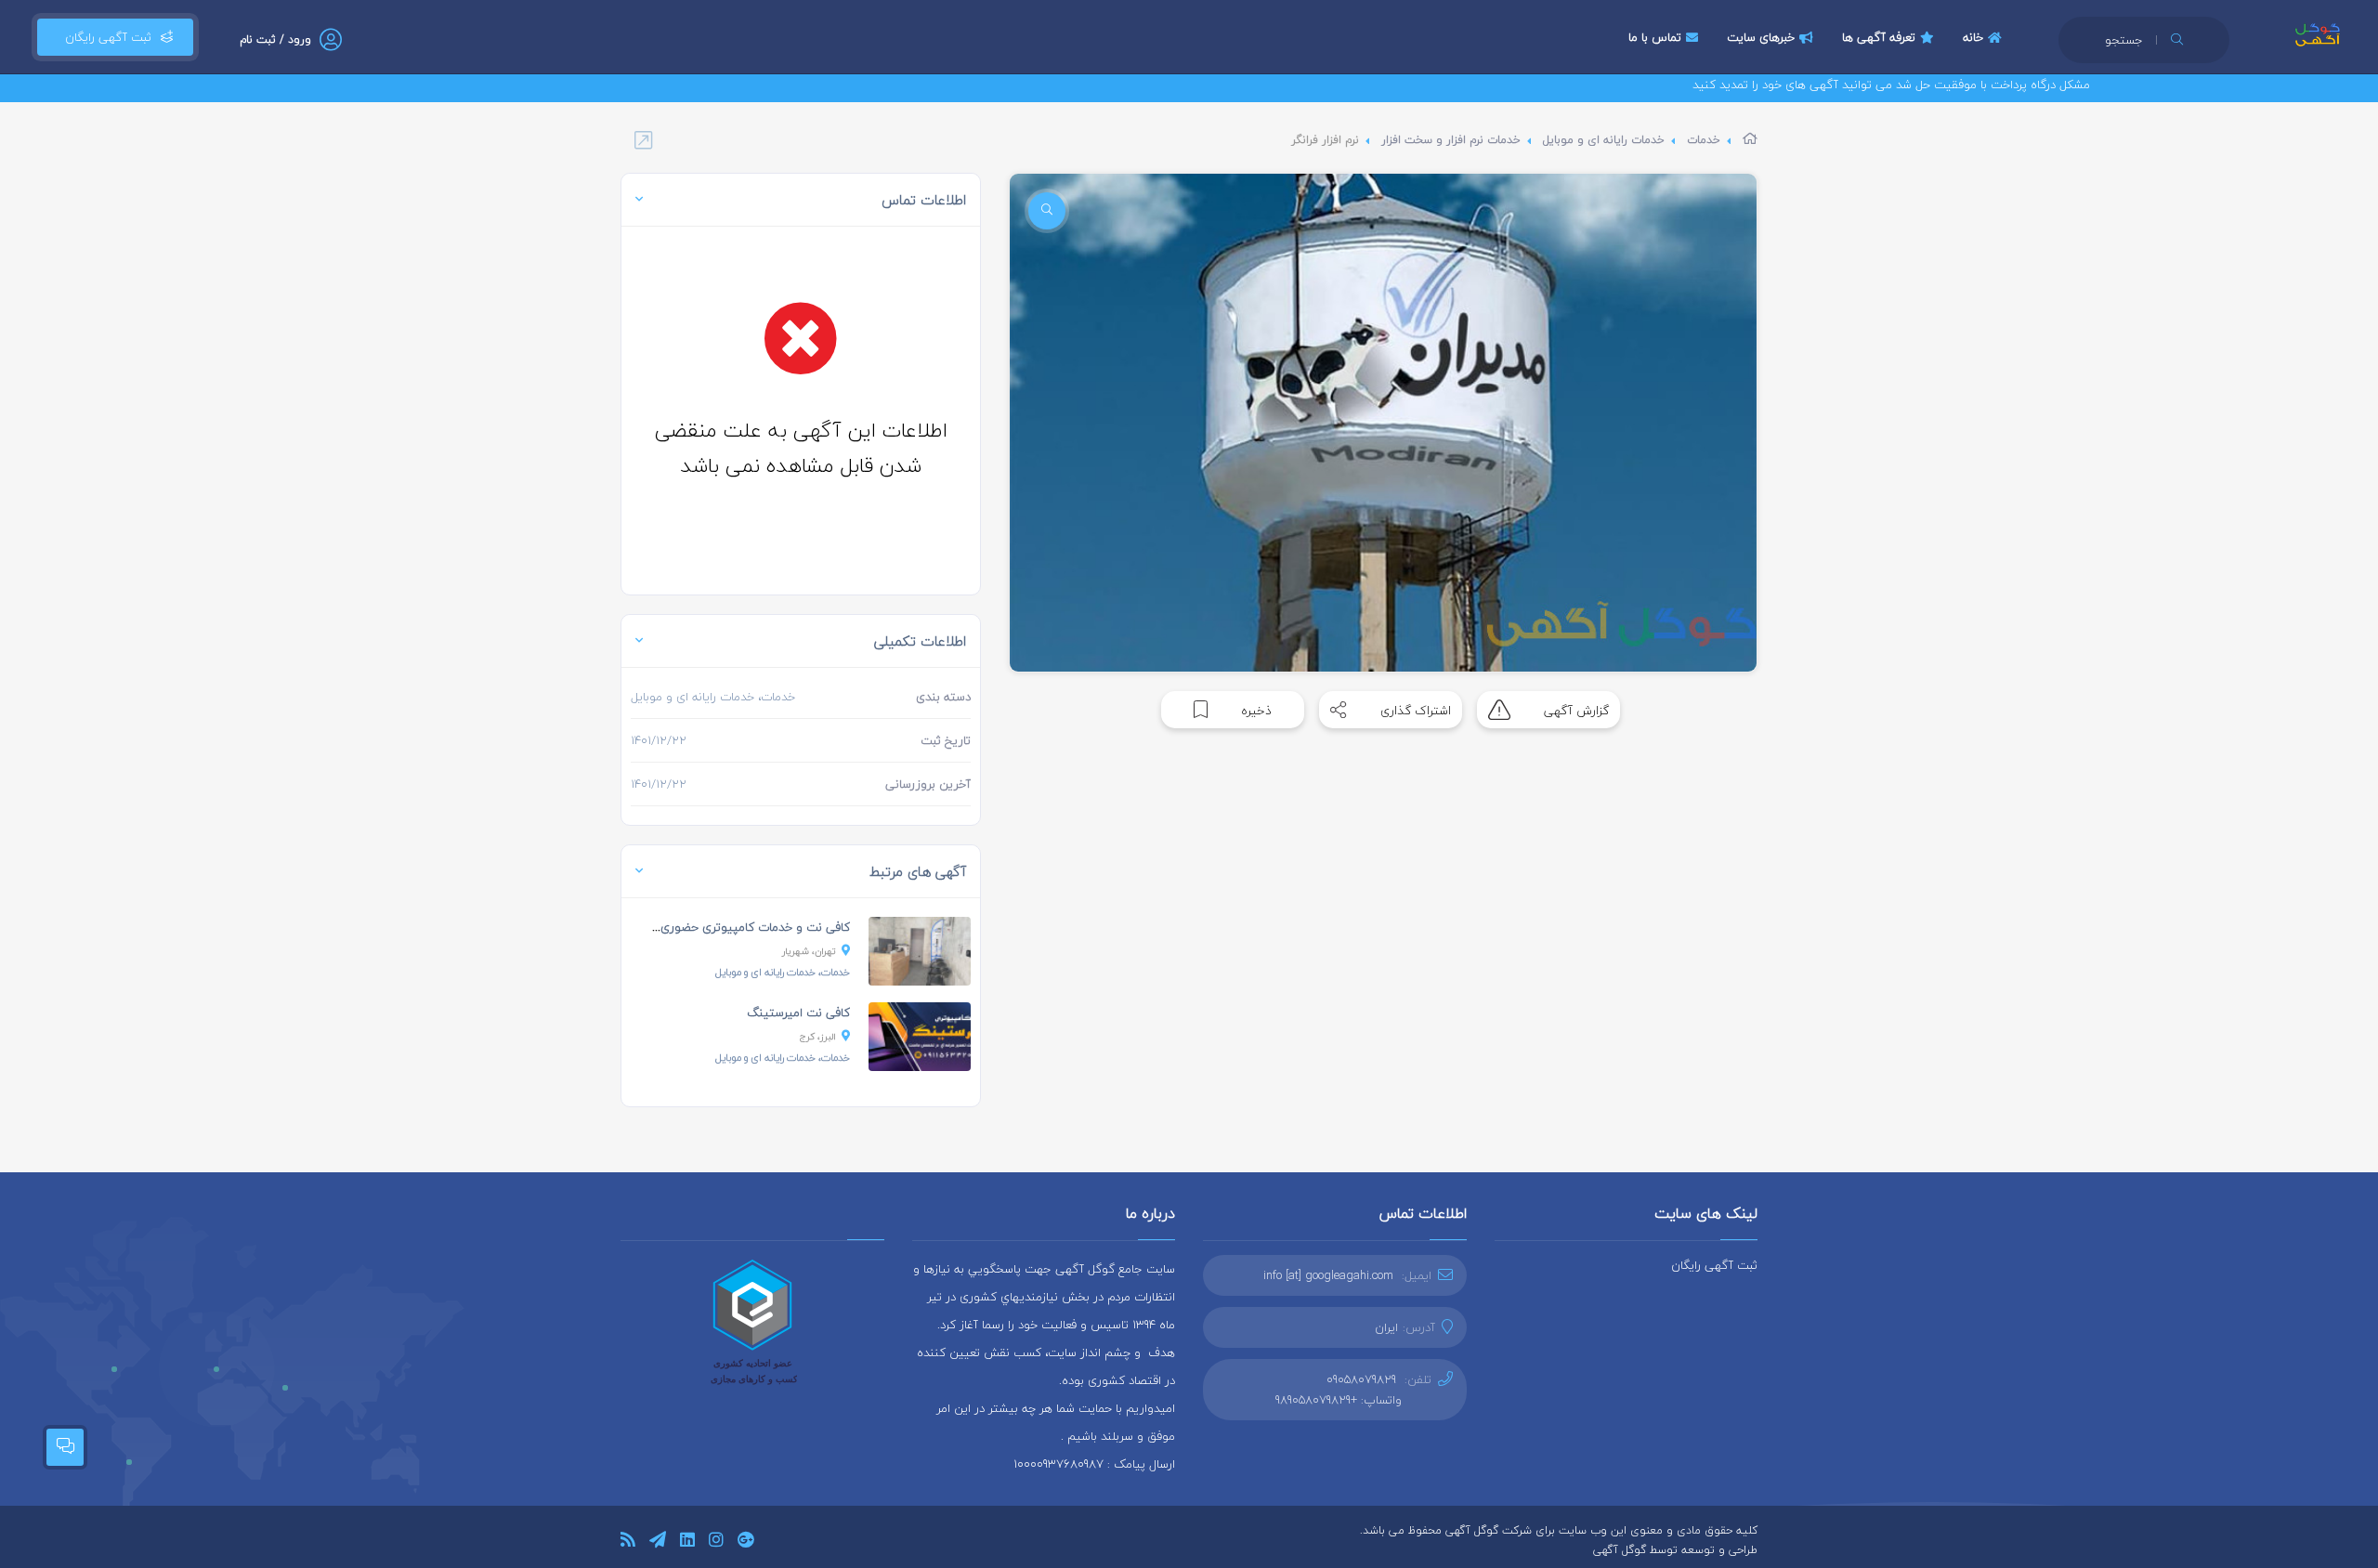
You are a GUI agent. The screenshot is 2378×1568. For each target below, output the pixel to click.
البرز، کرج (818, 1036)
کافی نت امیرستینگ (798, 1013)
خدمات (1704, 140)
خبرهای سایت (1761, 37)
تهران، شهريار (809, 951)
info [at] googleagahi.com (1328, 1275)
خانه (1973, 37)
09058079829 (1361, 1379)
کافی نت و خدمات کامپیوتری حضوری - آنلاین (734, 927)
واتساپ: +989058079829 (1339, 1400)
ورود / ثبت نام (275, 39)
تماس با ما (1655, 37)
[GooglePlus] (745, 1542)
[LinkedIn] (687, 1542)
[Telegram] (658, 1542)
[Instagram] (716, 1542)
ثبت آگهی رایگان (105, 37)
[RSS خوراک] (628, 1542)
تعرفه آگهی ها (1879, 37)
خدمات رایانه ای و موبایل (1604, 140)
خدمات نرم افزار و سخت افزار (1451, 140)
